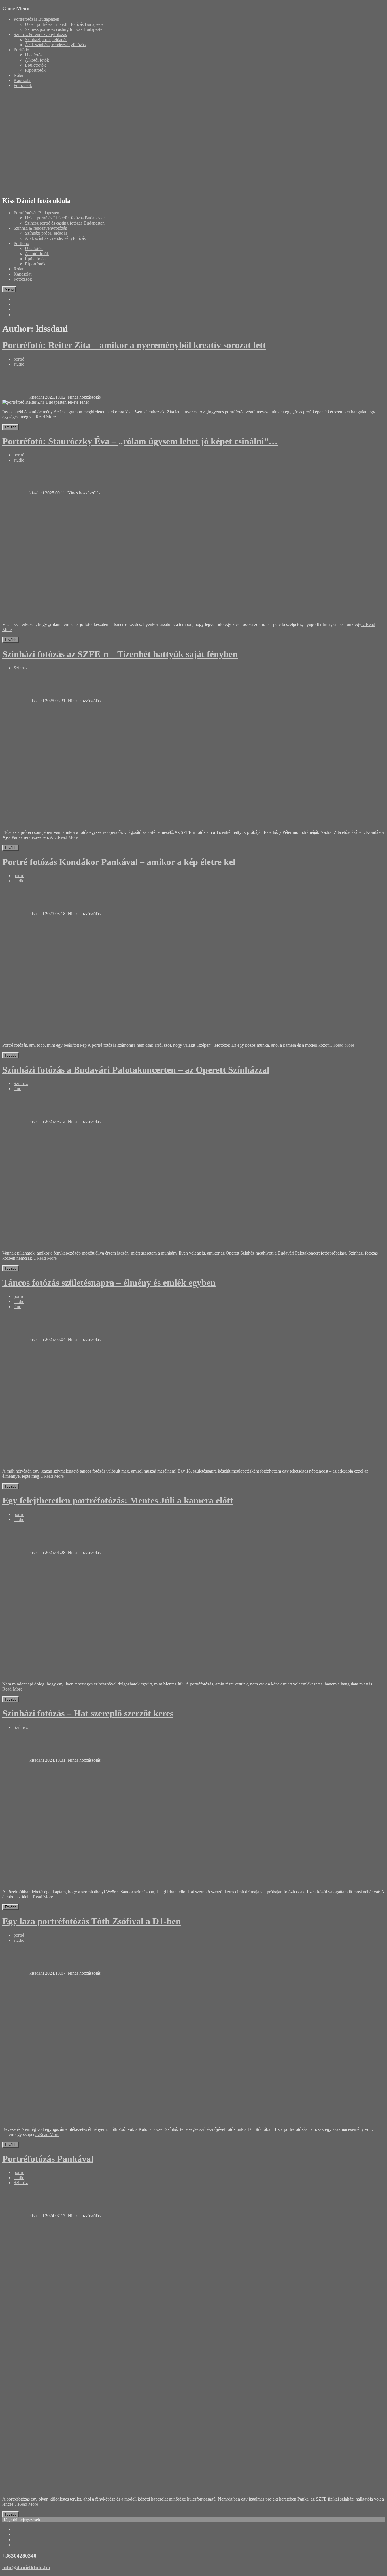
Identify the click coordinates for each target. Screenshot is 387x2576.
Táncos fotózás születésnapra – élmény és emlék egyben (109, 1283)
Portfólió (21, 50)
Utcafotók (34, 55)
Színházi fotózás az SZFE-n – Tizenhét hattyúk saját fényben (120, 654)
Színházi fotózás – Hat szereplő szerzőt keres (88, 1713)
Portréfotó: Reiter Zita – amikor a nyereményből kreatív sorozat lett (134, 345)
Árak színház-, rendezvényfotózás (55, 45)
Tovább (10, 427)
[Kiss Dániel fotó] (147, 189)
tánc (17, 1089)
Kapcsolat (23, 80)
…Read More (43, 417)
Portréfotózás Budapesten (36, 19)
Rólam (20, 75)
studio (19, 364)
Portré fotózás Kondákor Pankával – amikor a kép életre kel (119, 862)
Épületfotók (35, 65)
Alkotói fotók (37, 60)
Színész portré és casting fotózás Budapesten (65, 29)
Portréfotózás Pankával (48, 2159)
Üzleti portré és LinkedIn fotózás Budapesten (65, 24)
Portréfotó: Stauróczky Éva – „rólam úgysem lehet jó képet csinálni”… (140, 441)
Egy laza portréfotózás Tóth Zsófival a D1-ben (92, 1921)
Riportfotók (35, 70)
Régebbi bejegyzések (21, 2520)
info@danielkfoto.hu (26, 2567)
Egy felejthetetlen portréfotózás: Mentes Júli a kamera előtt (118, 1500)
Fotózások (23, 85)
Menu (9, 289)
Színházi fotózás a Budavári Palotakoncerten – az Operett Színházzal (136, 1070)
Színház (21, 668)
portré (19, 359)
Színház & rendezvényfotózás (40, 34)
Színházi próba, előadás (46, 40)
